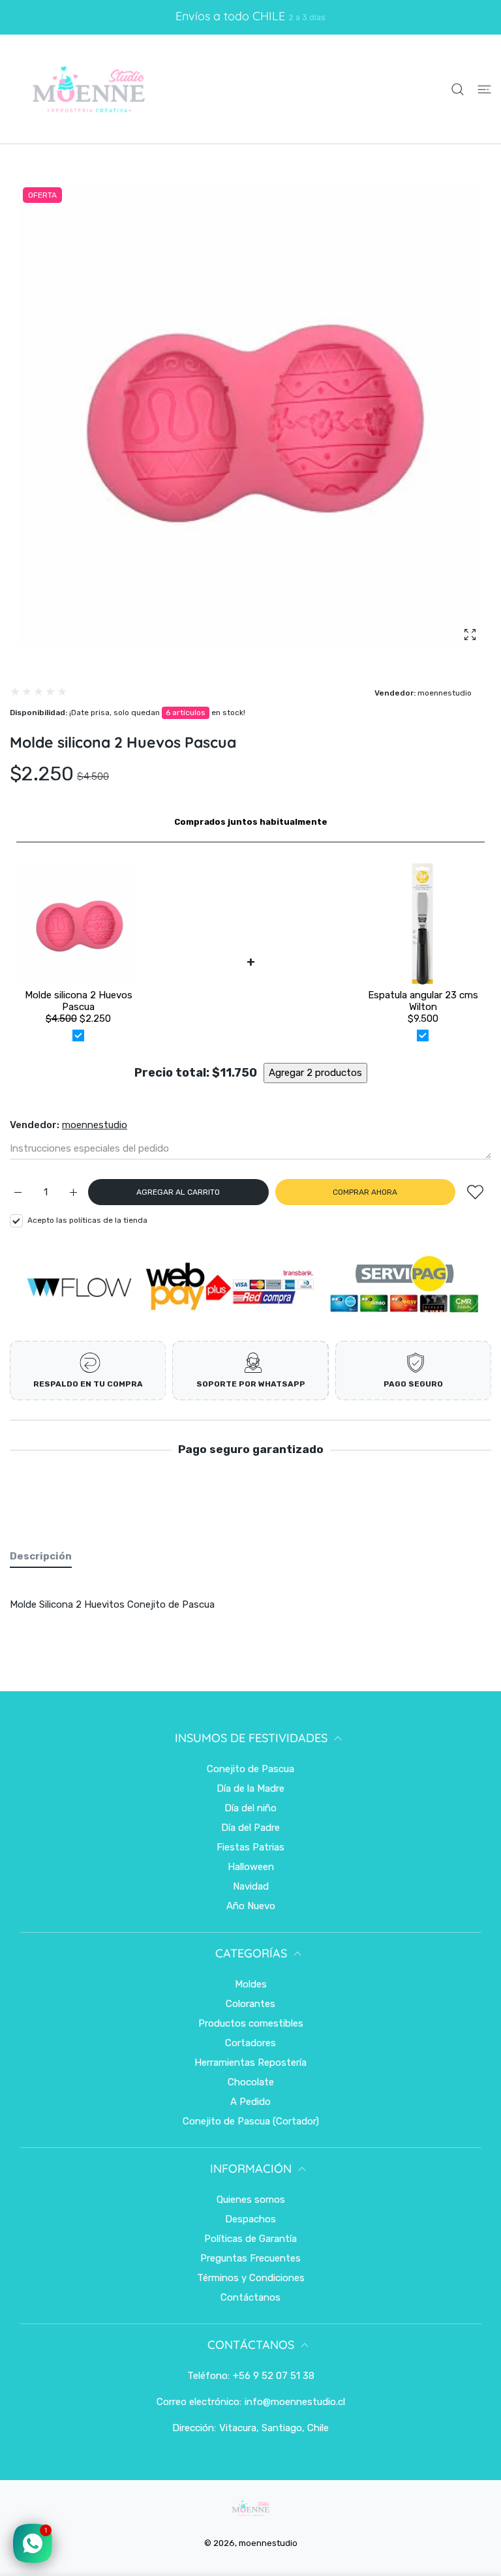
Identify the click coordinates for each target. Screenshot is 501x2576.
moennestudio (445, 693)
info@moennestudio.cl (295, 2402)
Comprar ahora (365, 1192)
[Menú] (484, 89)
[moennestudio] (88, 89)
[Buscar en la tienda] (458, 89)
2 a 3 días (307, 17)
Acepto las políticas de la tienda (87, 1220)
